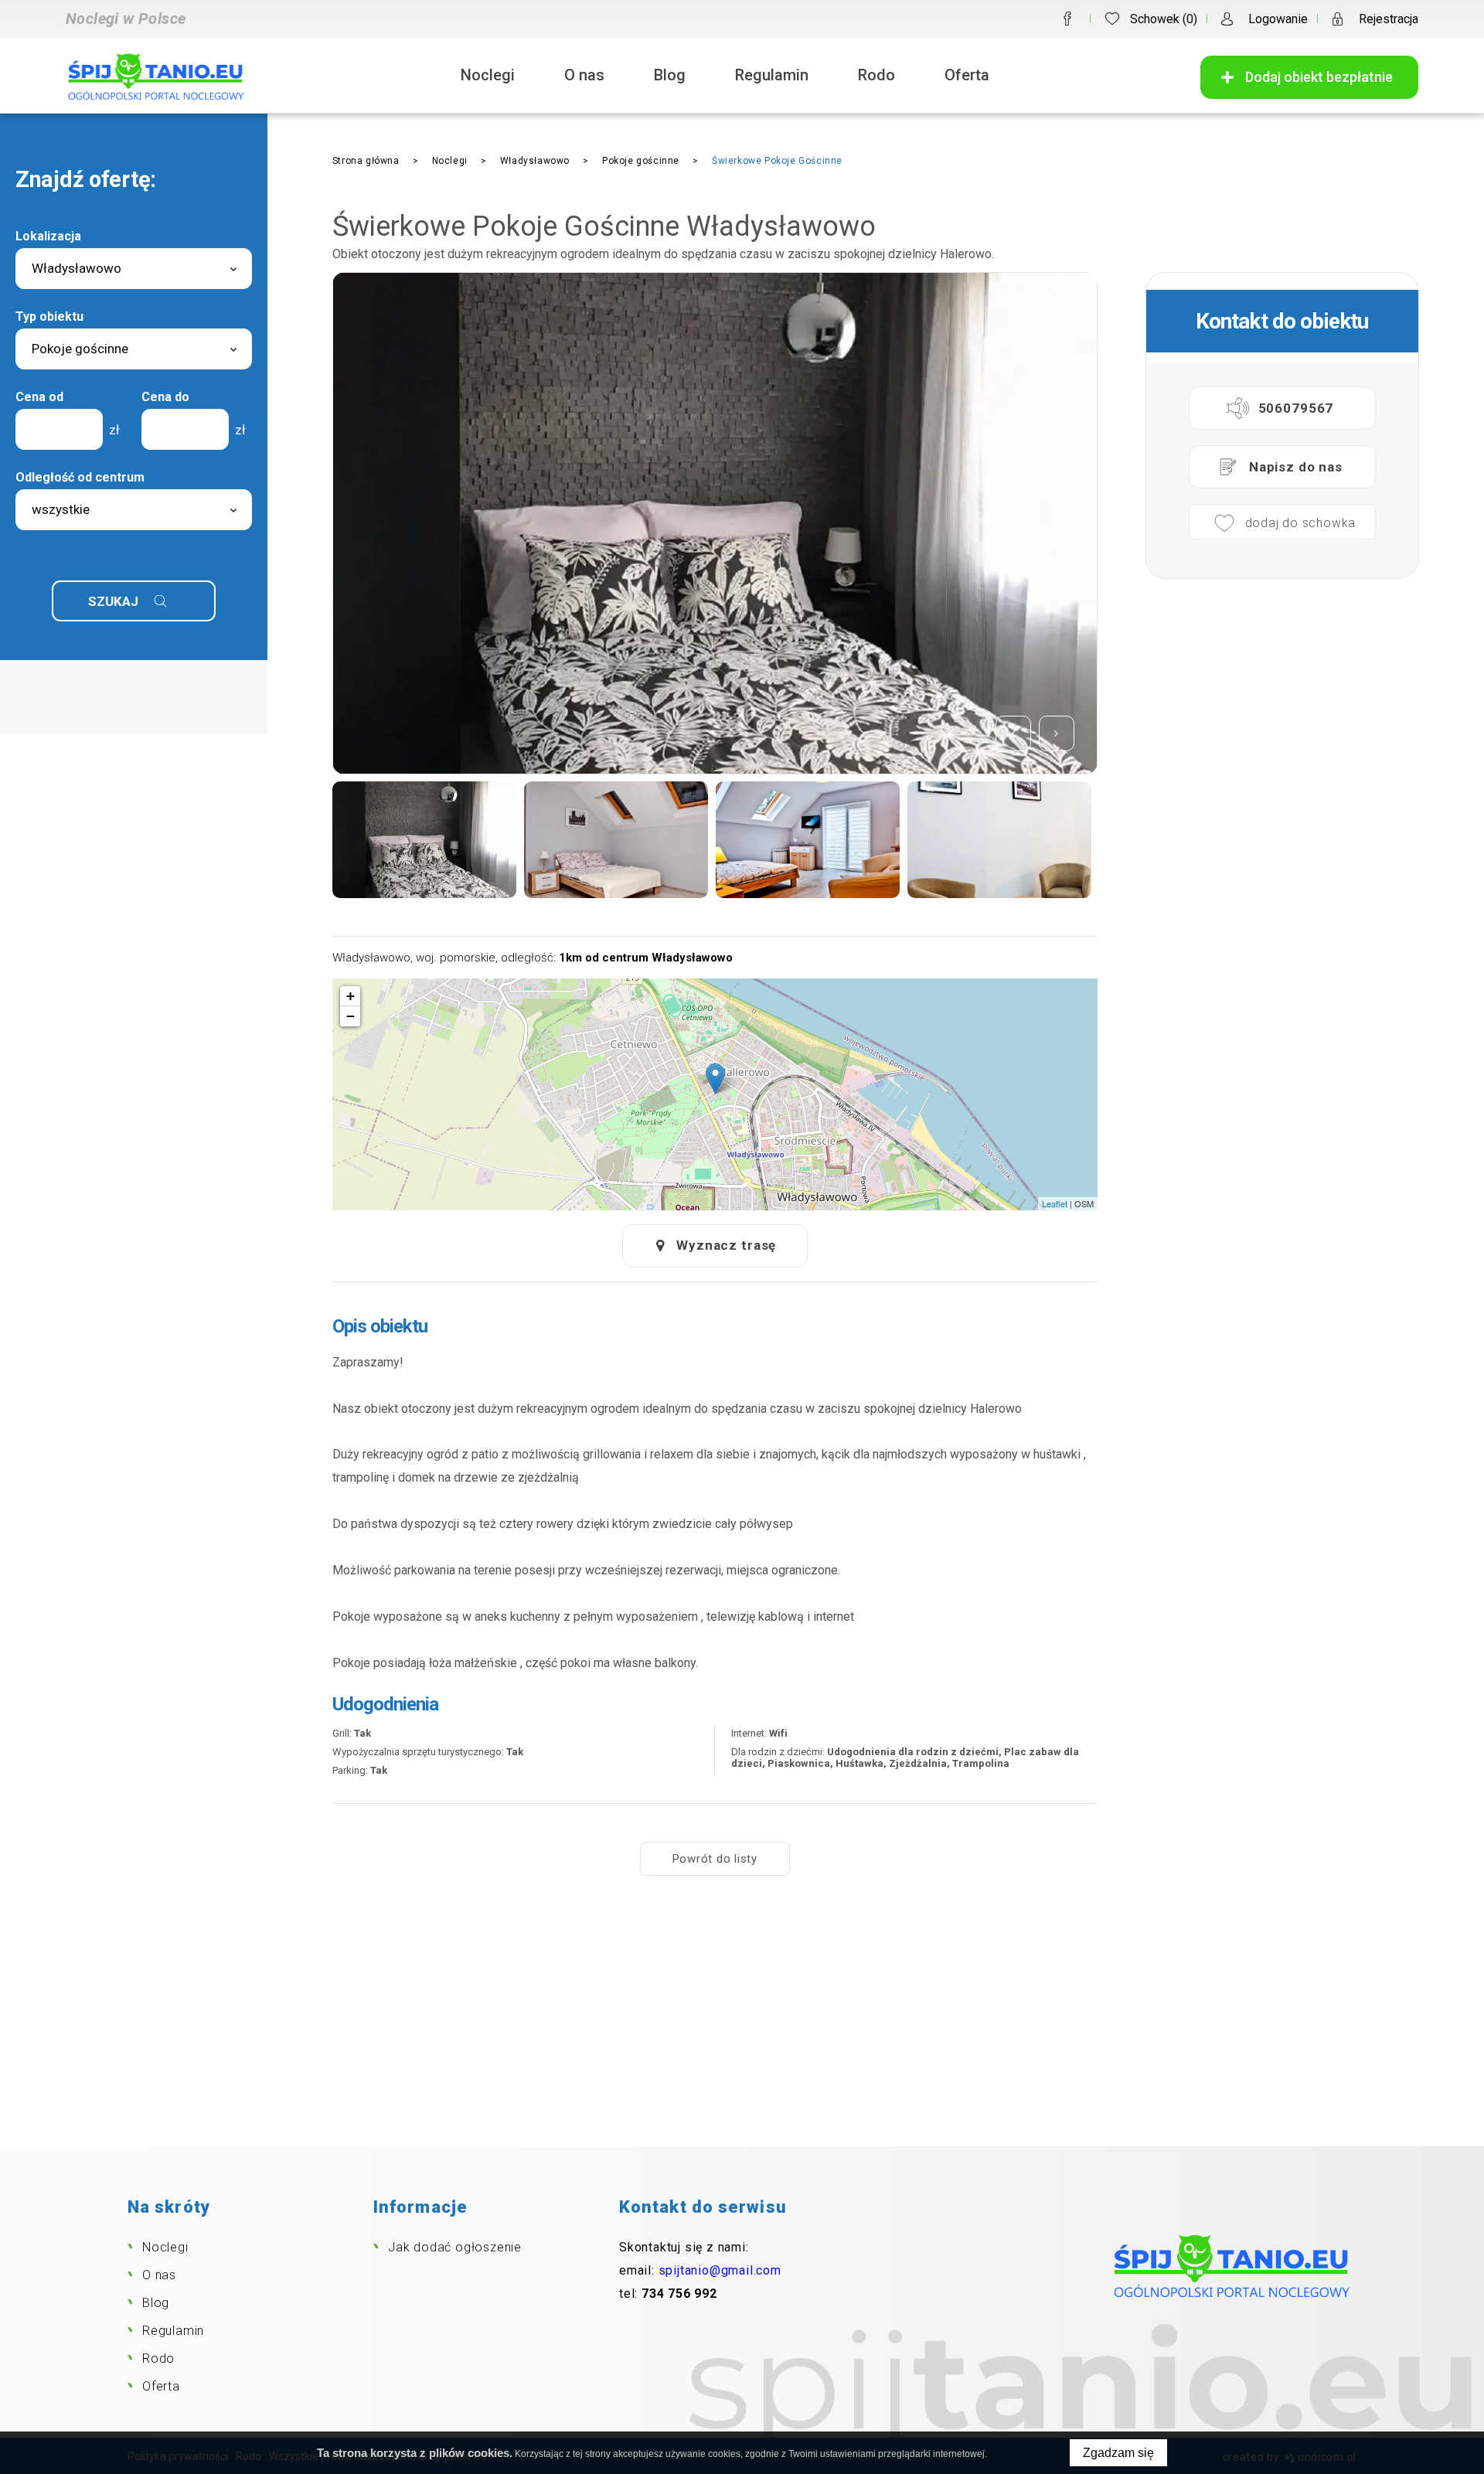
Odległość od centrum (80, 477)
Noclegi (488, 75)
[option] (715, 523)
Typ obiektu (49, 316)
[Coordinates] (715, 1079)
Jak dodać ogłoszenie (455, 2247)
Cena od (39, 397)
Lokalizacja (48, 236)
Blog (670, 75)
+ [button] (351, 996)
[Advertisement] (742, 2030)
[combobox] (134, 269)
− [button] (351, 1016)
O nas (584, 75)
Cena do (165, 397)
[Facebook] (1067, 19)
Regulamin (772, 75)
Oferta (967, 75)
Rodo (876, 75)
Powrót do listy (715, 1859)
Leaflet (1055, 1203)
